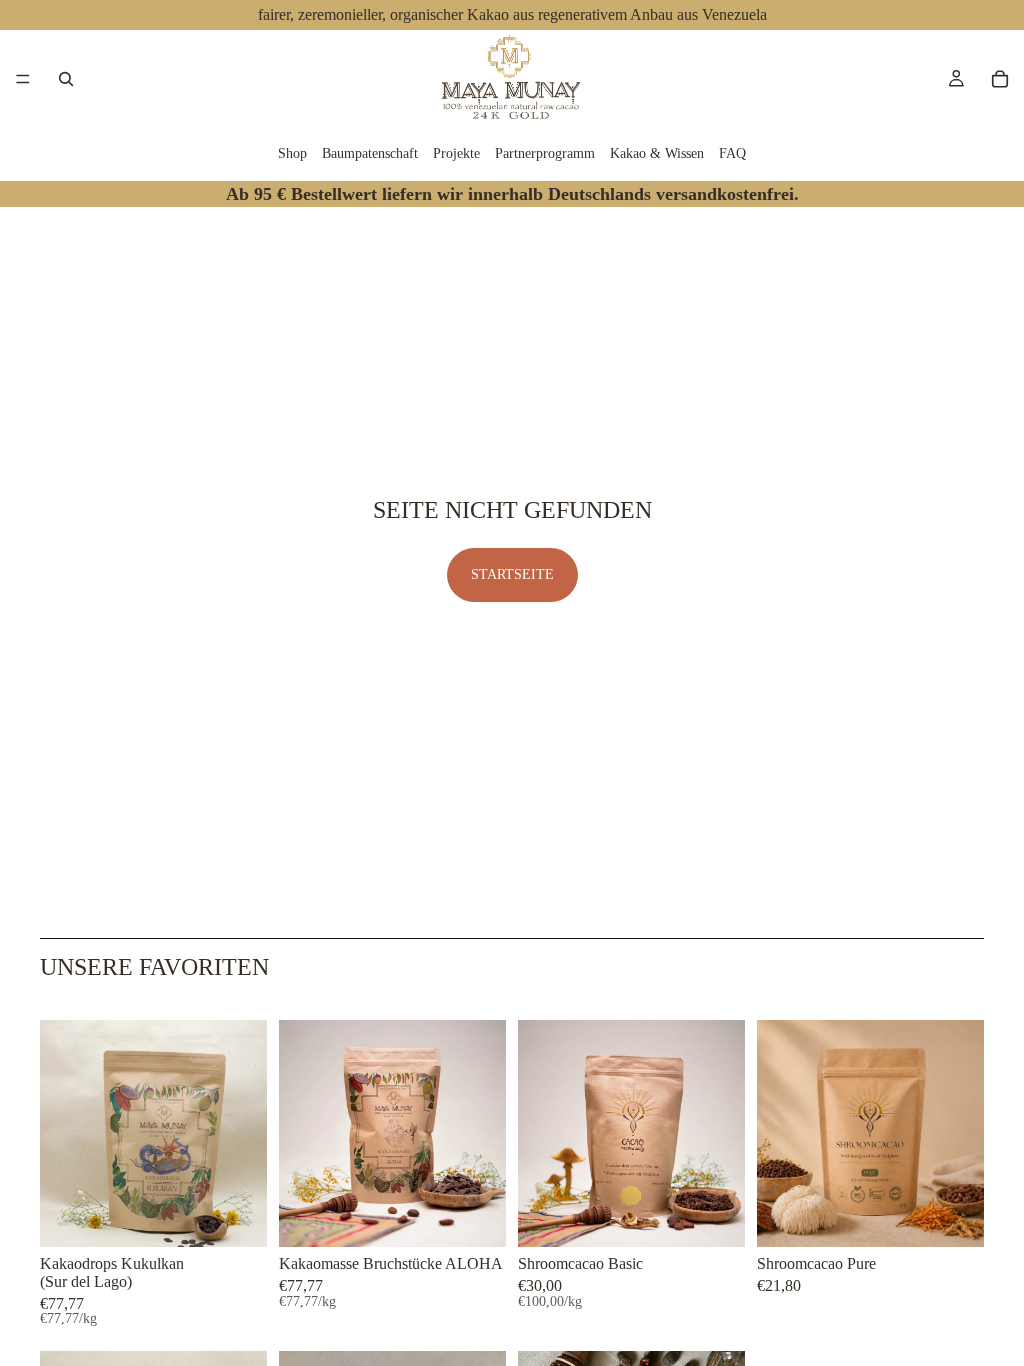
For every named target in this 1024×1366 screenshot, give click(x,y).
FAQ (732, 153)
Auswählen (253, 1215)
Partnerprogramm (545, 153)
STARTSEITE (512, 574)
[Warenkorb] (1000, 79)
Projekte (456, 153)
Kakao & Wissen (657, 153)
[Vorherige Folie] (62, 1134)
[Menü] (23, 79)
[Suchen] (66, 79)
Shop (292, 153)
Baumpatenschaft (370, 153)
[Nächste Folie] (245, 1134)
